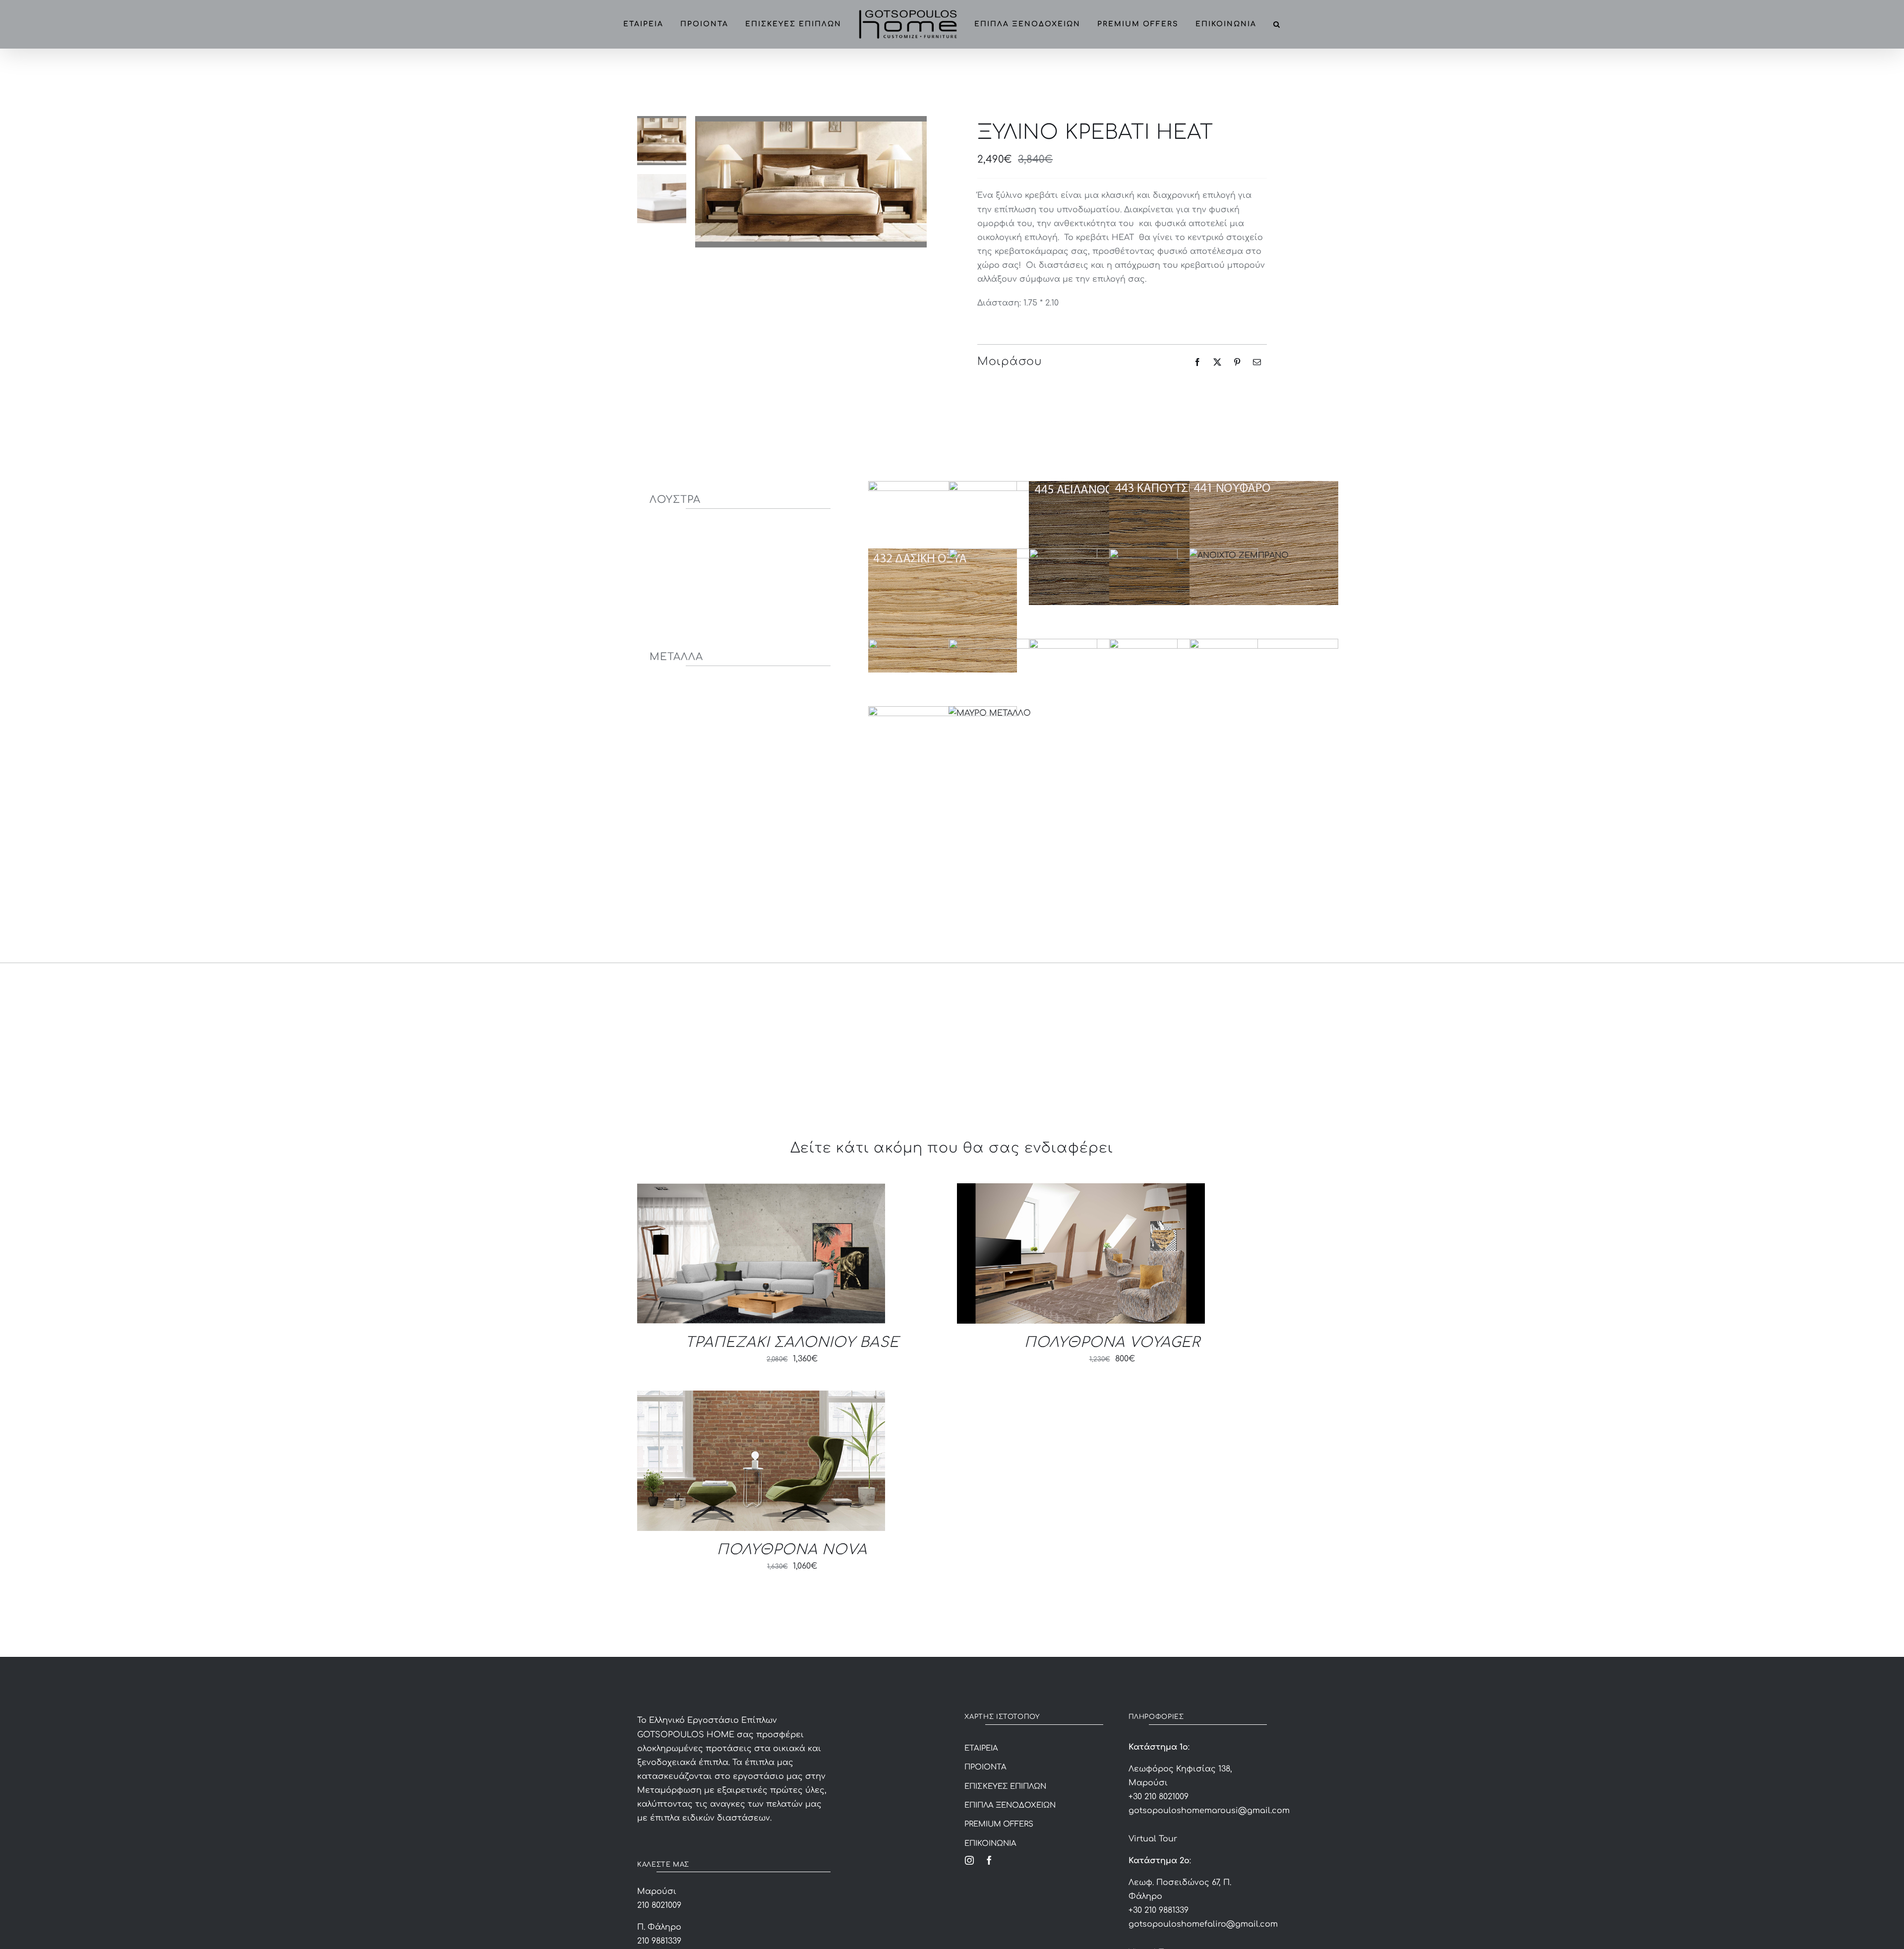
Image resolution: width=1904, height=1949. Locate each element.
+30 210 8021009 (1159, 1797)
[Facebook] (1197, 362)
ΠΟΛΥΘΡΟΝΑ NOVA (792, 1550)
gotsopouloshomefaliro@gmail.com (1203, 1924)
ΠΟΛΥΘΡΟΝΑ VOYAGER (1112, 1342)
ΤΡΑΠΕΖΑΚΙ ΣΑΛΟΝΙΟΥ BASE (792, 1342)
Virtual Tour (1153, 1839)
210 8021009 (659, 1905)
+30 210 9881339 (1159, 1910)
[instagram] (969, 1860)
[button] (1286, 24)
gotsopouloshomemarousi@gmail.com (1209, 1811)
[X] (1217, 362)
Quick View (761, 1255)
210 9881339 (659, 1941)
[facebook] (989, 1860)
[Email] (1257, 362)
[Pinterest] (1237, 362)
